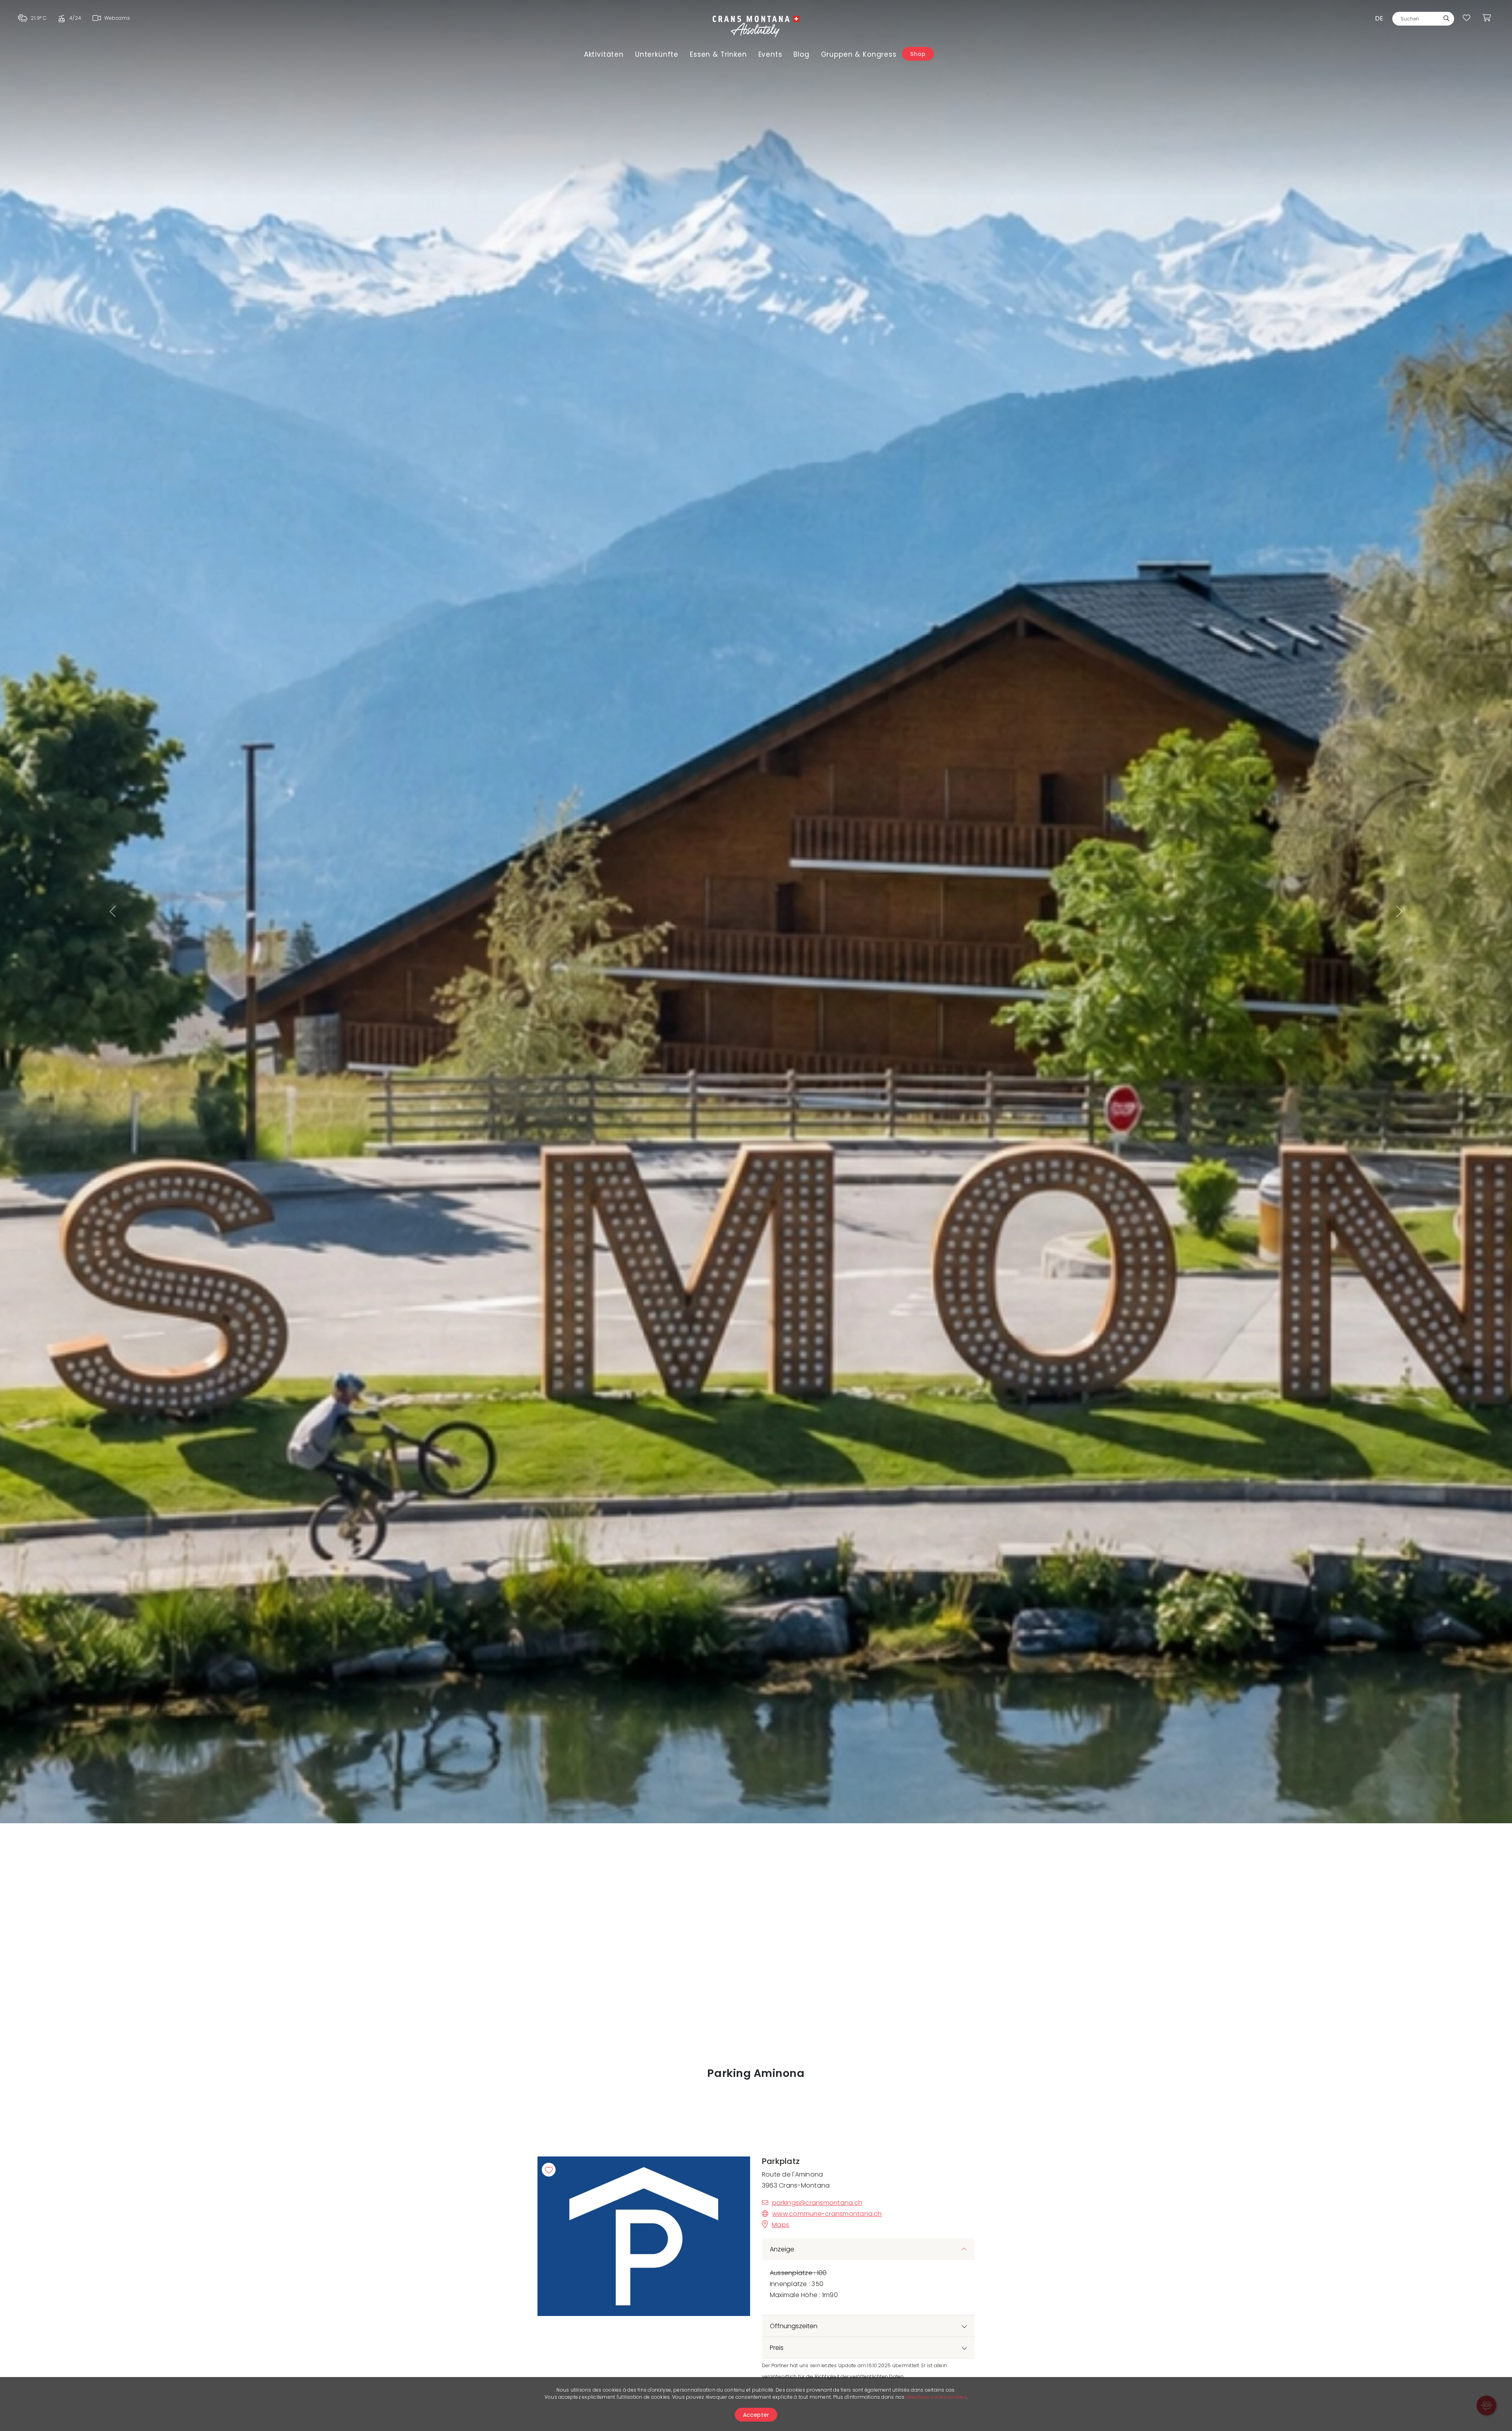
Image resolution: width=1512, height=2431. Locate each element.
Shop (918, 54)
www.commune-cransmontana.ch (827, 2214)
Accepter (756, 2415)
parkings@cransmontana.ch (817, 2203)
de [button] (1379, 18)
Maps (780, 2225)
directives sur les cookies (936, 2397)
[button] (113, 912)
